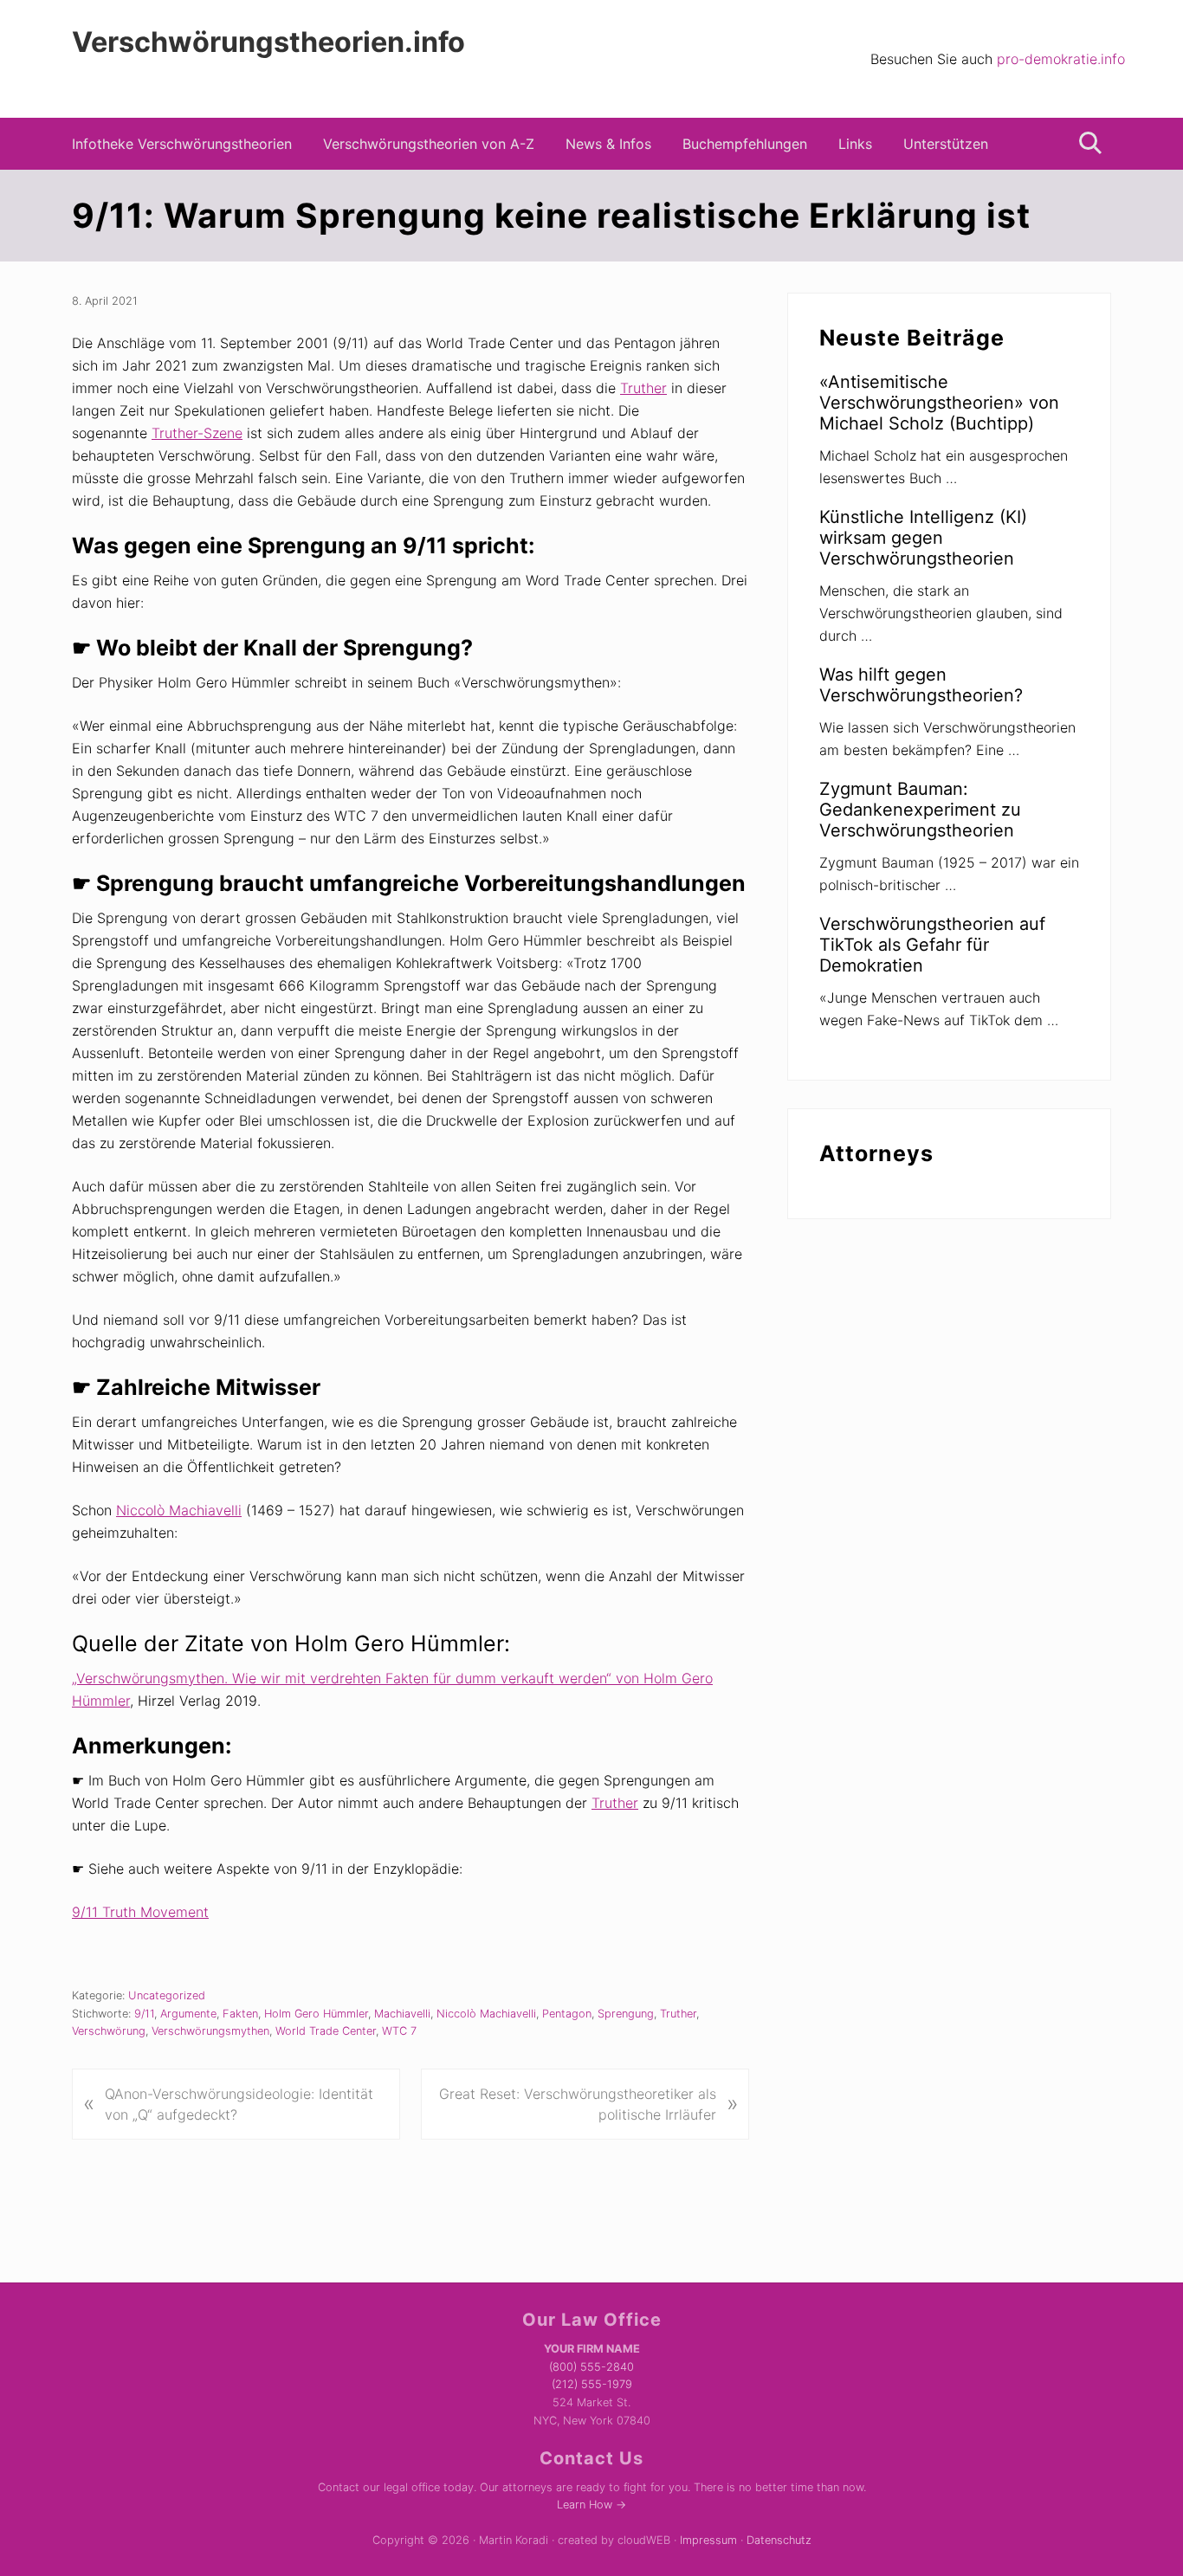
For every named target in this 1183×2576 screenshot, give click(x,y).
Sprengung (626, 2014)
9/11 (144, 2014)
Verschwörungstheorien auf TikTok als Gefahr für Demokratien (932, 945)
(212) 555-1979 (592, 2384)
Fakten (240, 2014)
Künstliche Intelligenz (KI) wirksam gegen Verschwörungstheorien (923, 538)
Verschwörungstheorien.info (268, 42)
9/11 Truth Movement (140, 1912)
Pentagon (567, 2014)
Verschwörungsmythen (210, 2031)
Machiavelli (402, 2014)
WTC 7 (399, 2031)
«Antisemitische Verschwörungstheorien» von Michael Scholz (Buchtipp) (939, 403)
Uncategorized (167, 1995)
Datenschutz (779, 2540)
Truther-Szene (197, 433)
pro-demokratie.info (1061, 59)
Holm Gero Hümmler (316, 2014)
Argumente (188, 2014)
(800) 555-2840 (591, 2367)
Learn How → (591, 2505)
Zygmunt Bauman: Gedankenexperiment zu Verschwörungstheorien (920, 810)
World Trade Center (326, 2031)
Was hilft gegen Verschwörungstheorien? (921, 685)
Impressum (708, 2540)
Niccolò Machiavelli (179, 1510)
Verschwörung (109, 2031)
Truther (643, 388)
